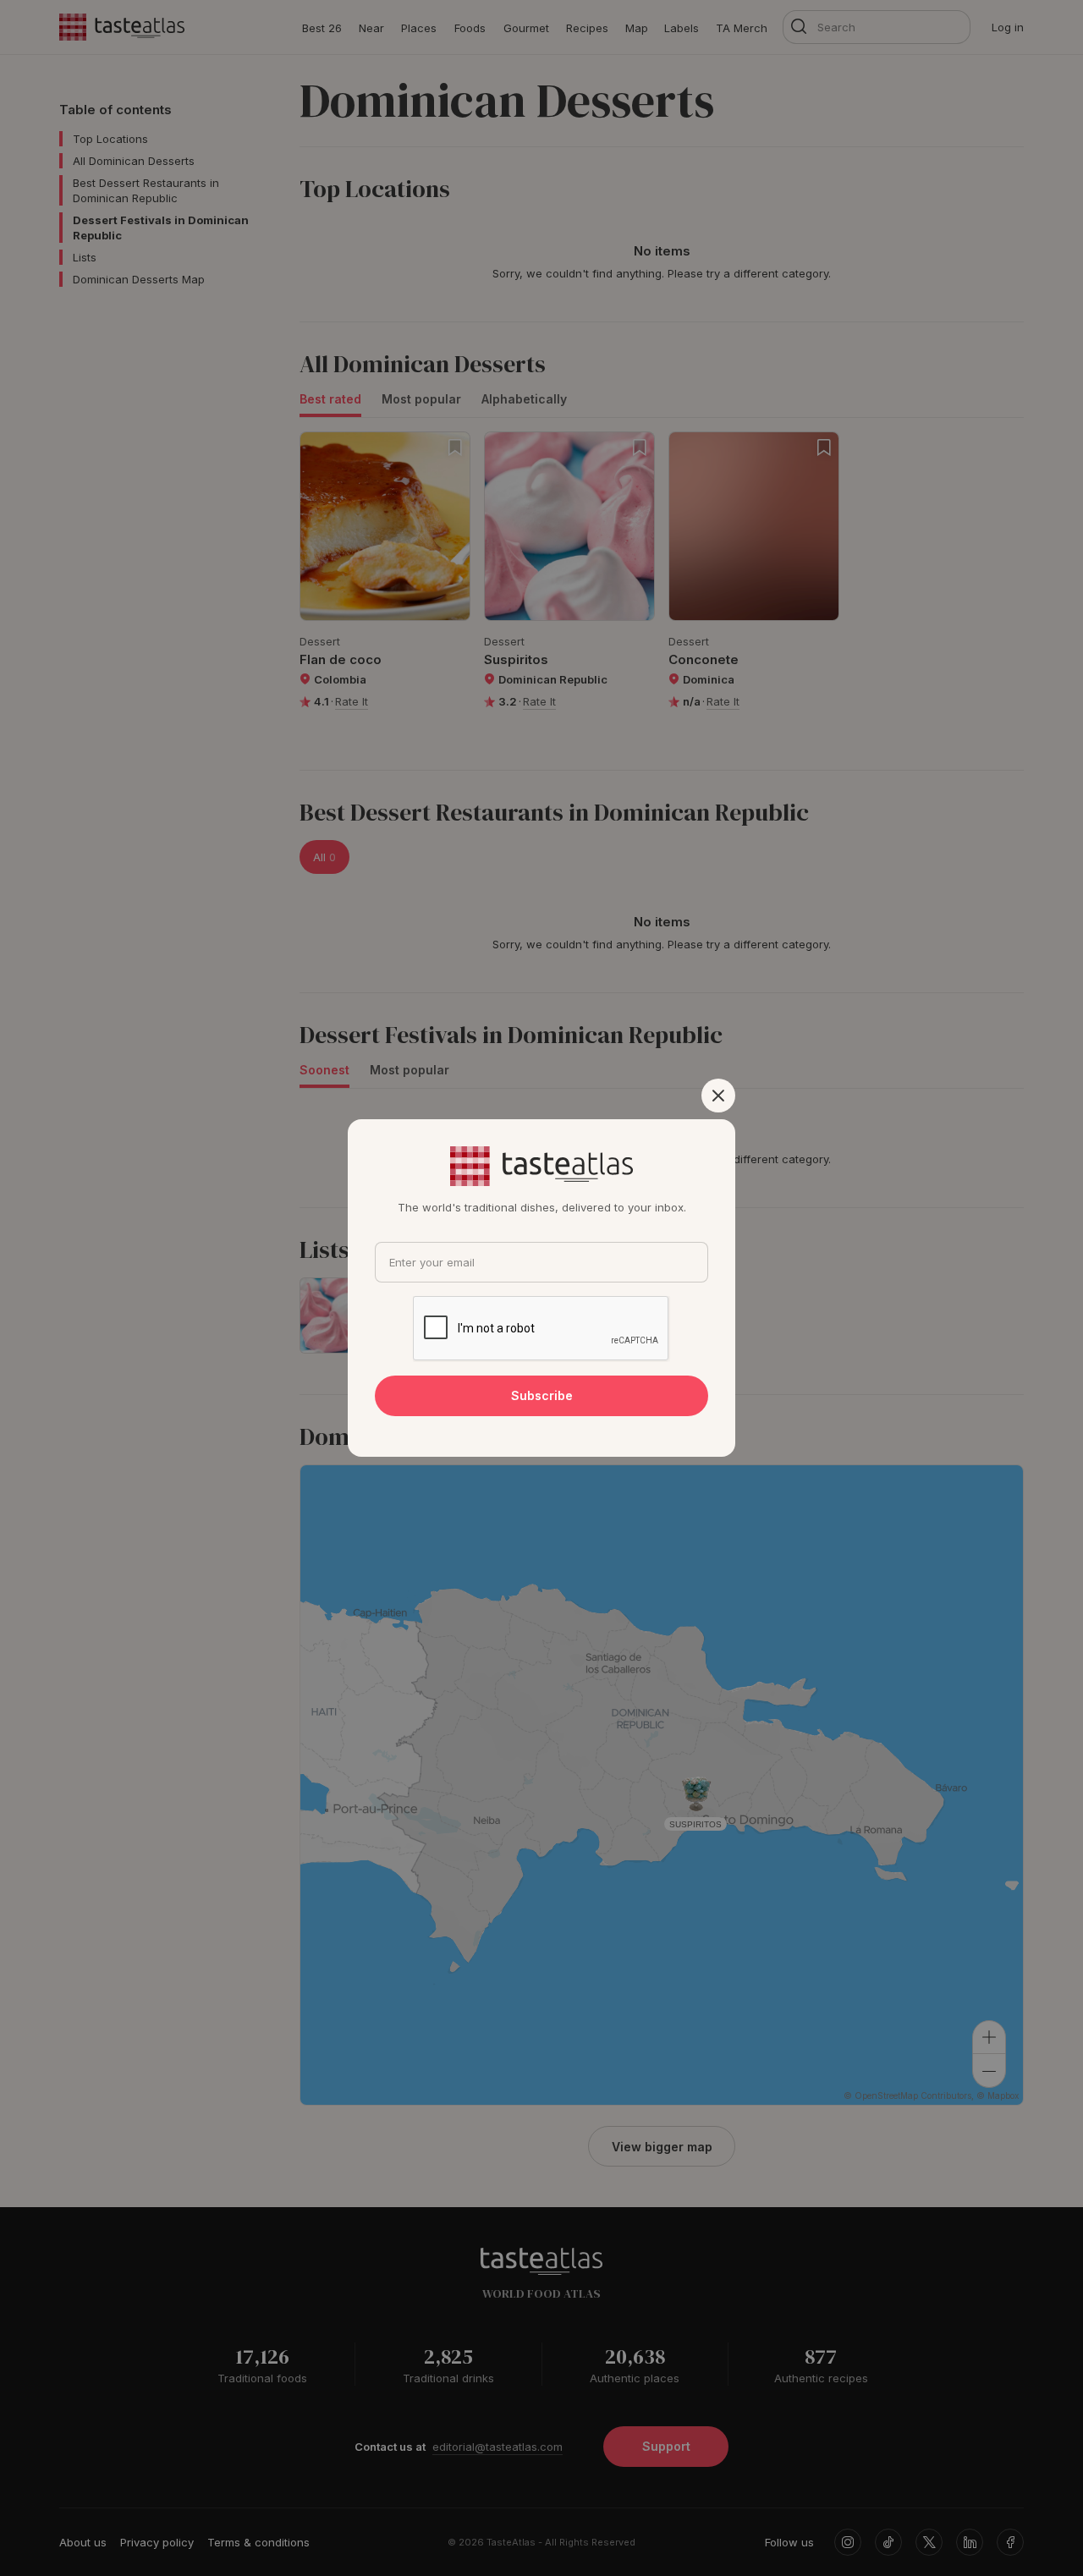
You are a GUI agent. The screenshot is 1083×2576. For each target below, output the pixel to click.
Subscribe (542, 1395)
